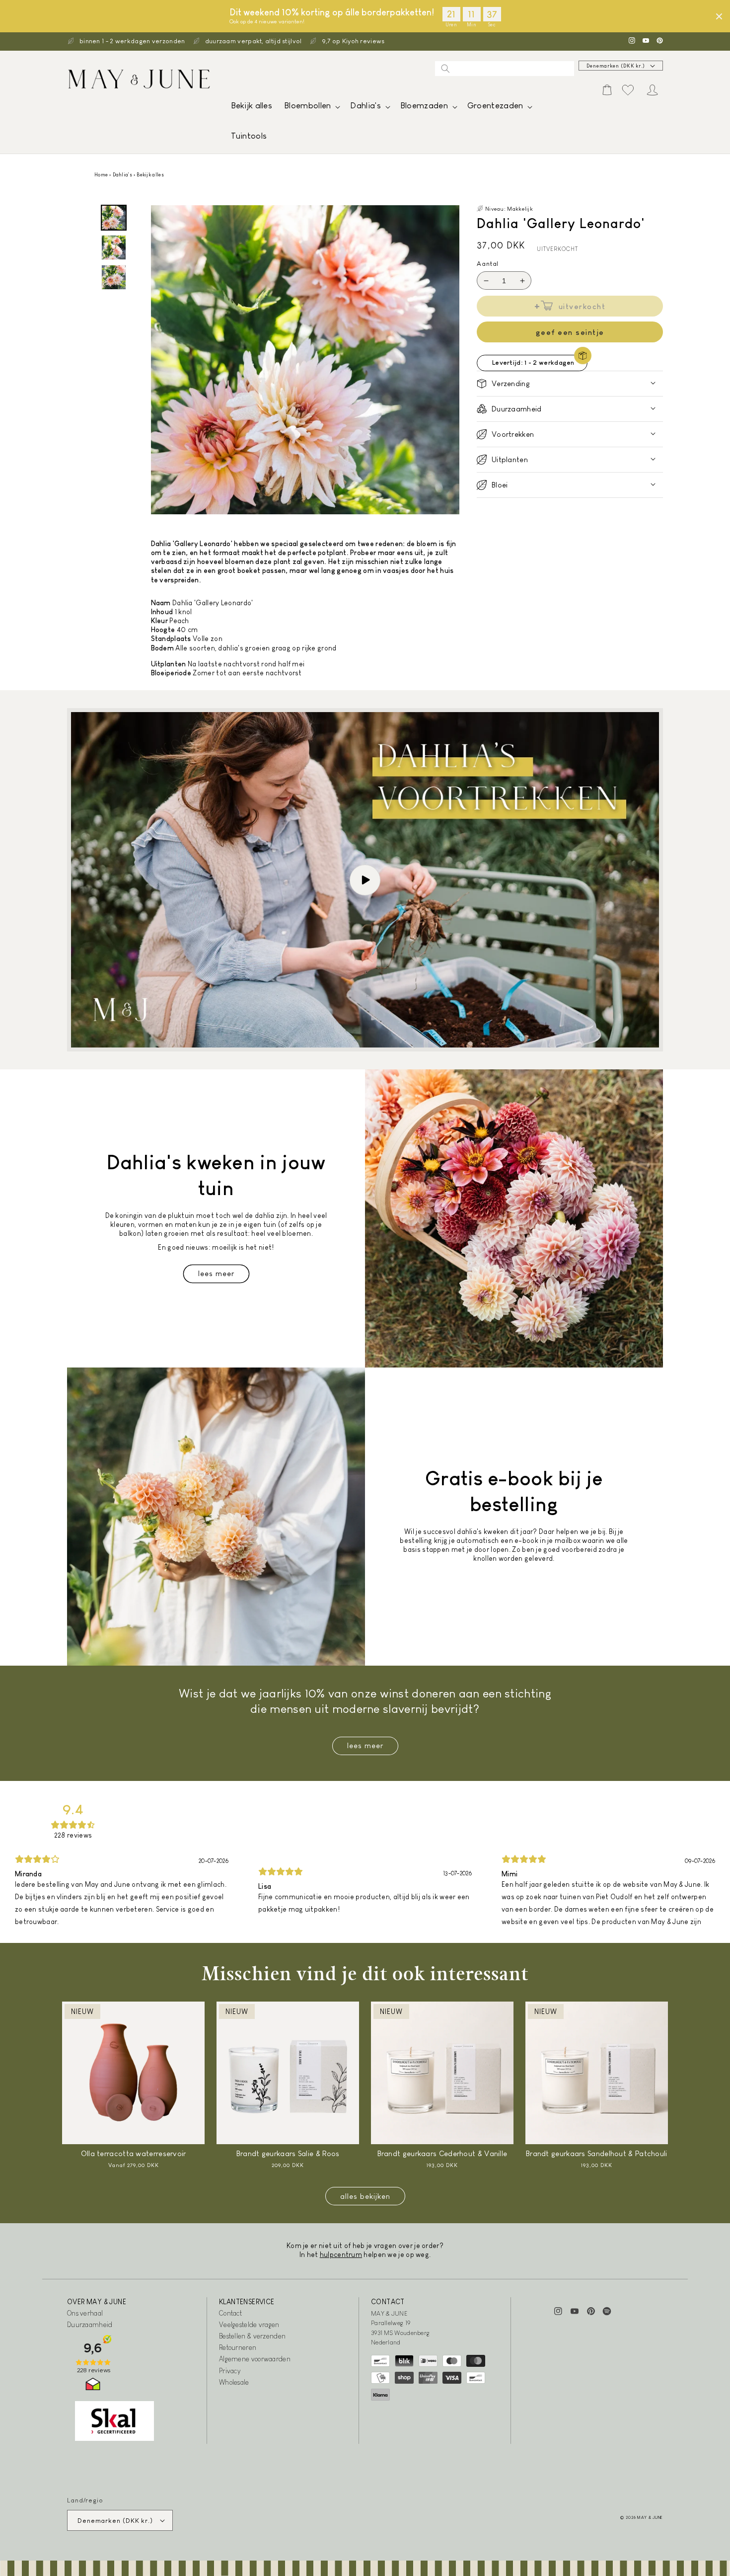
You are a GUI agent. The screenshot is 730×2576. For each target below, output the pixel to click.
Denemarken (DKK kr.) (616, 66)
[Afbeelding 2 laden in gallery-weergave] (114, 247)
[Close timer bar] (719, 16)
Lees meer (216, 1273)
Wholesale (234, 2382)
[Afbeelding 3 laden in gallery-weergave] (114, 277)
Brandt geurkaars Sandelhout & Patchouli (597, 2153)
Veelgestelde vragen (249, 2325)
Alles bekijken (365, 2196)
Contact (230, 2313)
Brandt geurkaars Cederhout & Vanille (442, 2153)
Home (101, 175)
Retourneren (238, 2347)
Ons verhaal (85, 2313)
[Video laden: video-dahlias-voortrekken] (365, 880)
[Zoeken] (445, 69)
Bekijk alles (150, 175)
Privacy (230, 2371)
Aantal (488, 264)
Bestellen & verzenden (252, 2336)
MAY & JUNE (650, 2517)
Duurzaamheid (90, 2325)
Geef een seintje (570, 332)
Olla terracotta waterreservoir (134, 2153)
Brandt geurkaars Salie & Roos (288, 2153)
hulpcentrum (341, 2254)
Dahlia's (122, 175)
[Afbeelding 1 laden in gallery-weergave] (114, 218)
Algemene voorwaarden (255, 2359)
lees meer (365, 1745)
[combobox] (505, 69)
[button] (311, 108)
